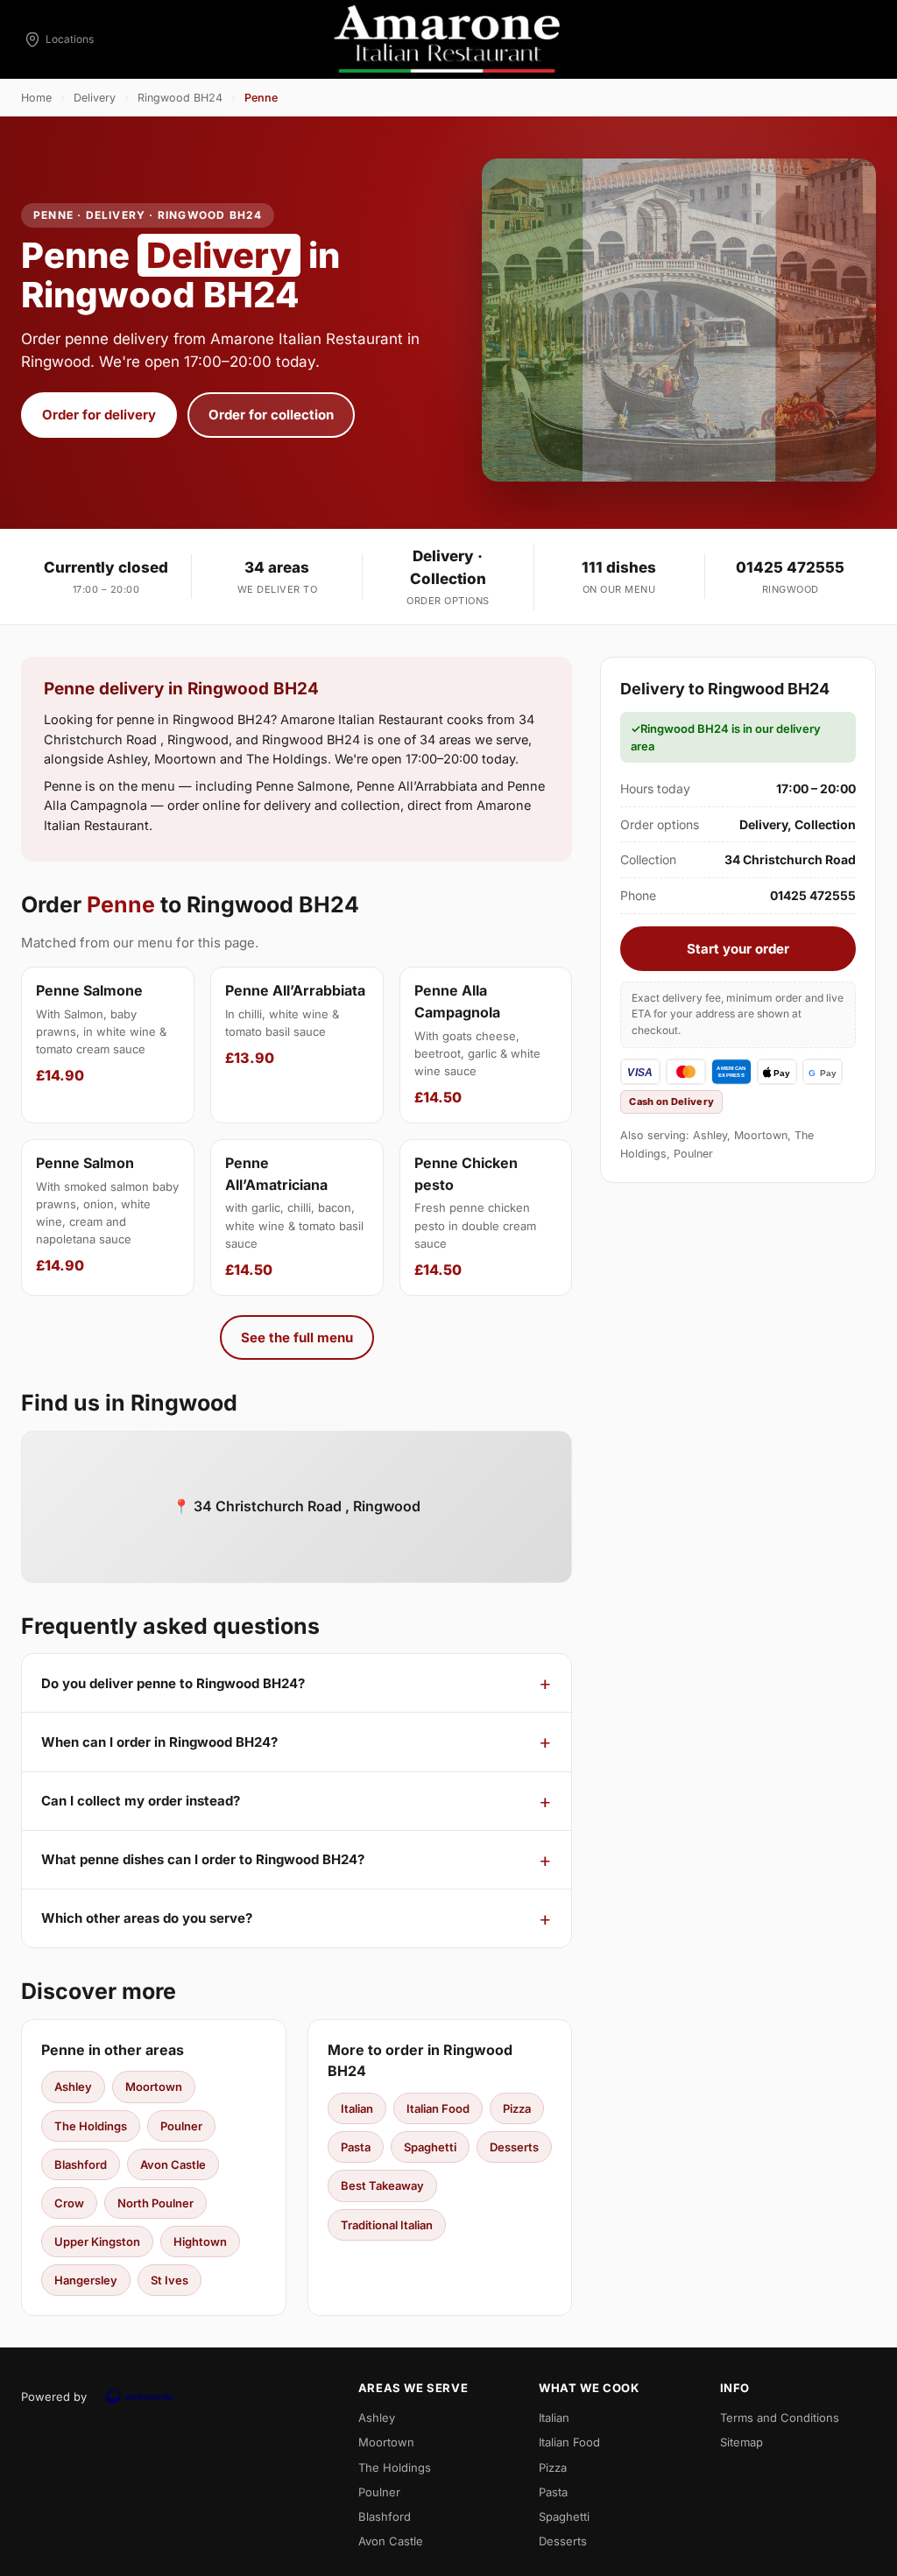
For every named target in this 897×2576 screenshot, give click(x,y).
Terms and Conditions (780, 2418)
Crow (69, 2203)
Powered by (54, 2397)
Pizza (517, 2108)
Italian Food (438, 2108)
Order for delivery (99, 415)
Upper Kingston (97, 2242)
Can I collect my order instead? (141, 1801)
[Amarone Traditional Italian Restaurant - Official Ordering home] (448, 39)
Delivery (95, 98)
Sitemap (742, 2442)
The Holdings (91, 2126)
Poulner (181, 2126)
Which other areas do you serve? (147, 1918)
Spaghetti (430, 2147)
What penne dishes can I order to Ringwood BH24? (203, 1859)
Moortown (154, 2087)
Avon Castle (173, 2164)
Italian (357, 2108)
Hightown (200, 2242)
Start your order (738, 949)
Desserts (514, 2147)
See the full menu (297, 1337)
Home (36, 98)
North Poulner (155, 2203)
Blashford (81, 2164)
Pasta (356, 2147)
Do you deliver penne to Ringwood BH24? (173, 1683)
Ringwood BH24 (180, 98)
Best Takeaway (382, 2185)
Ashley (73, 2087)
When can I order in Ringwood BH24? (159, 1742)
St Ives (170, 2280)
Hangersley (86, 2280)
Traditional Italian (387, 2225)
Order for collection (271, 415)
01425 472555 (790, 567)
